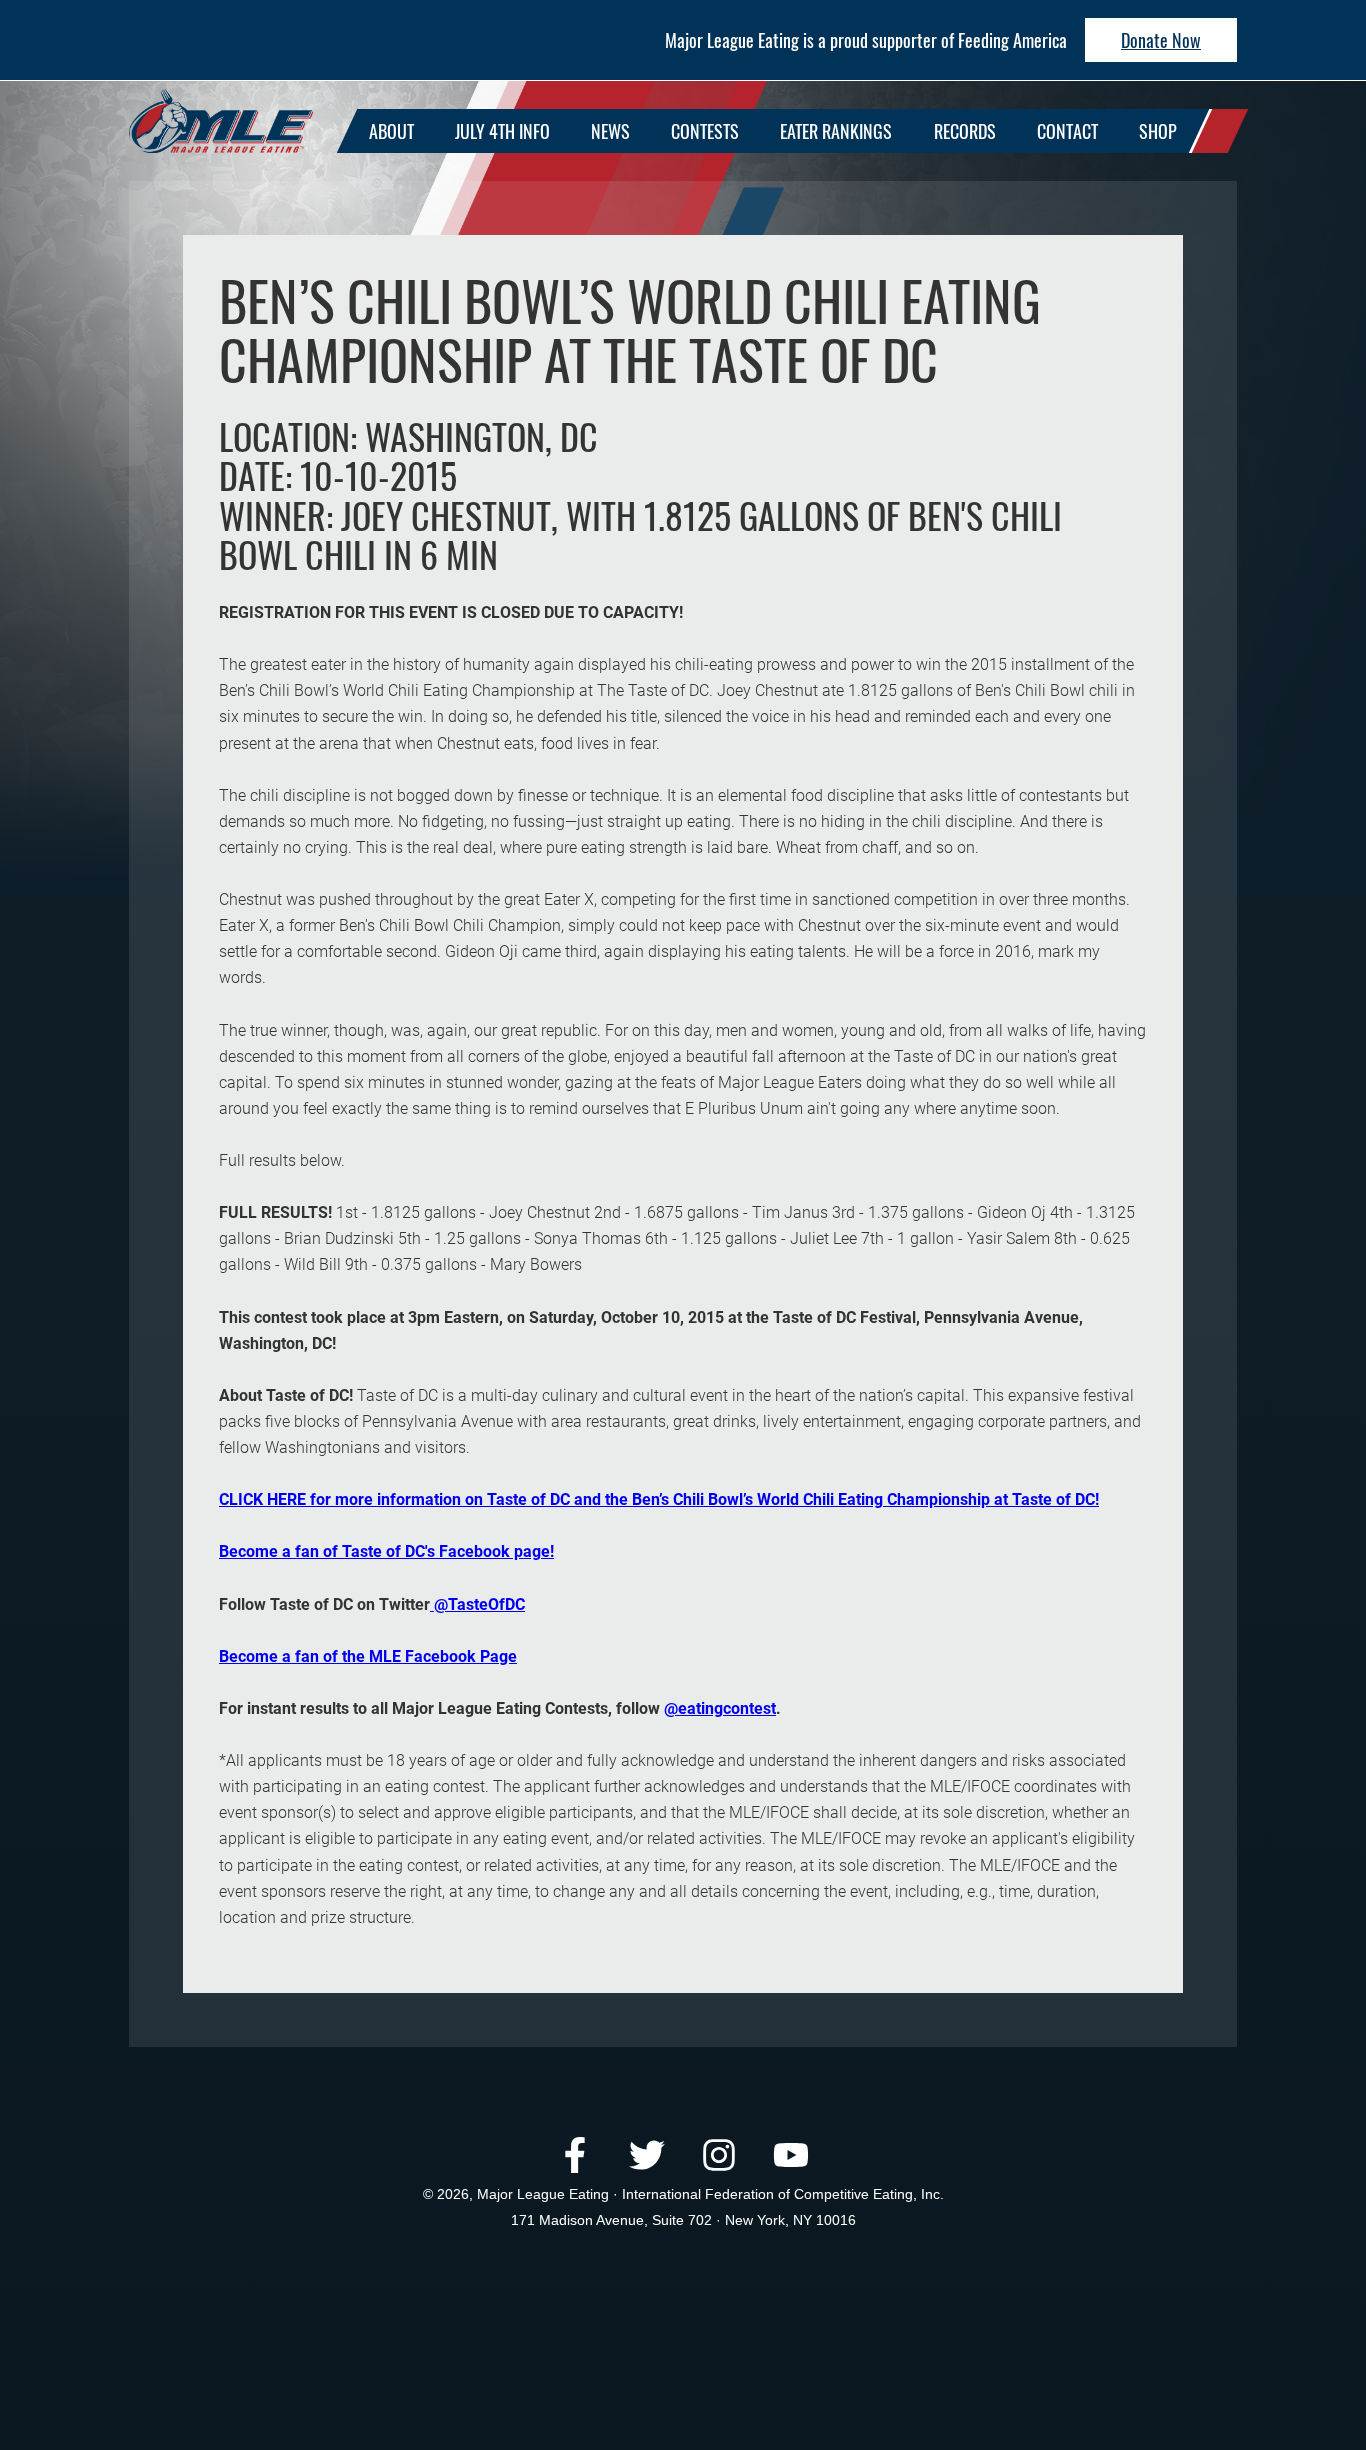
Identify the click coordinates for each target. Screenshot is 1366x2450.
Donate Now (1161, 40)
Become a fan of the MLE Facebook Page (368, 1656)
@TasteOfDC (477, 1604)
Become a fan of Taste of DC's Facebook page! (386, 1551)
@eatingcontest (720, 1708)
